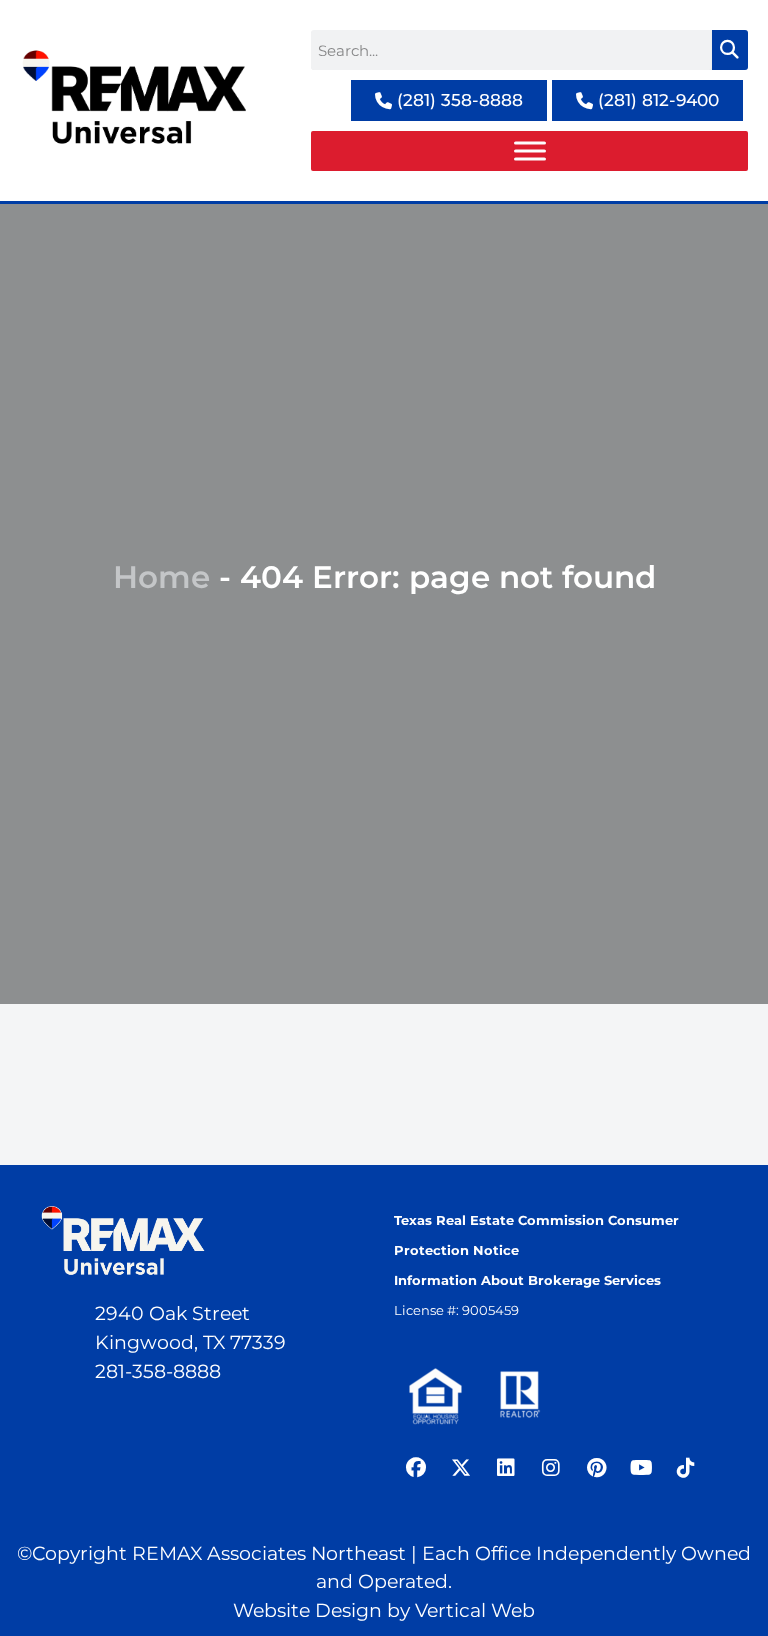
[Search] (730, 50)
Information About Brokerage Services (527, 1280)
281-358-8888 (158, 1371)
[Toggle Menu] (530, 150)
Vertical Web (475, 1610)
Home (161, 577)
